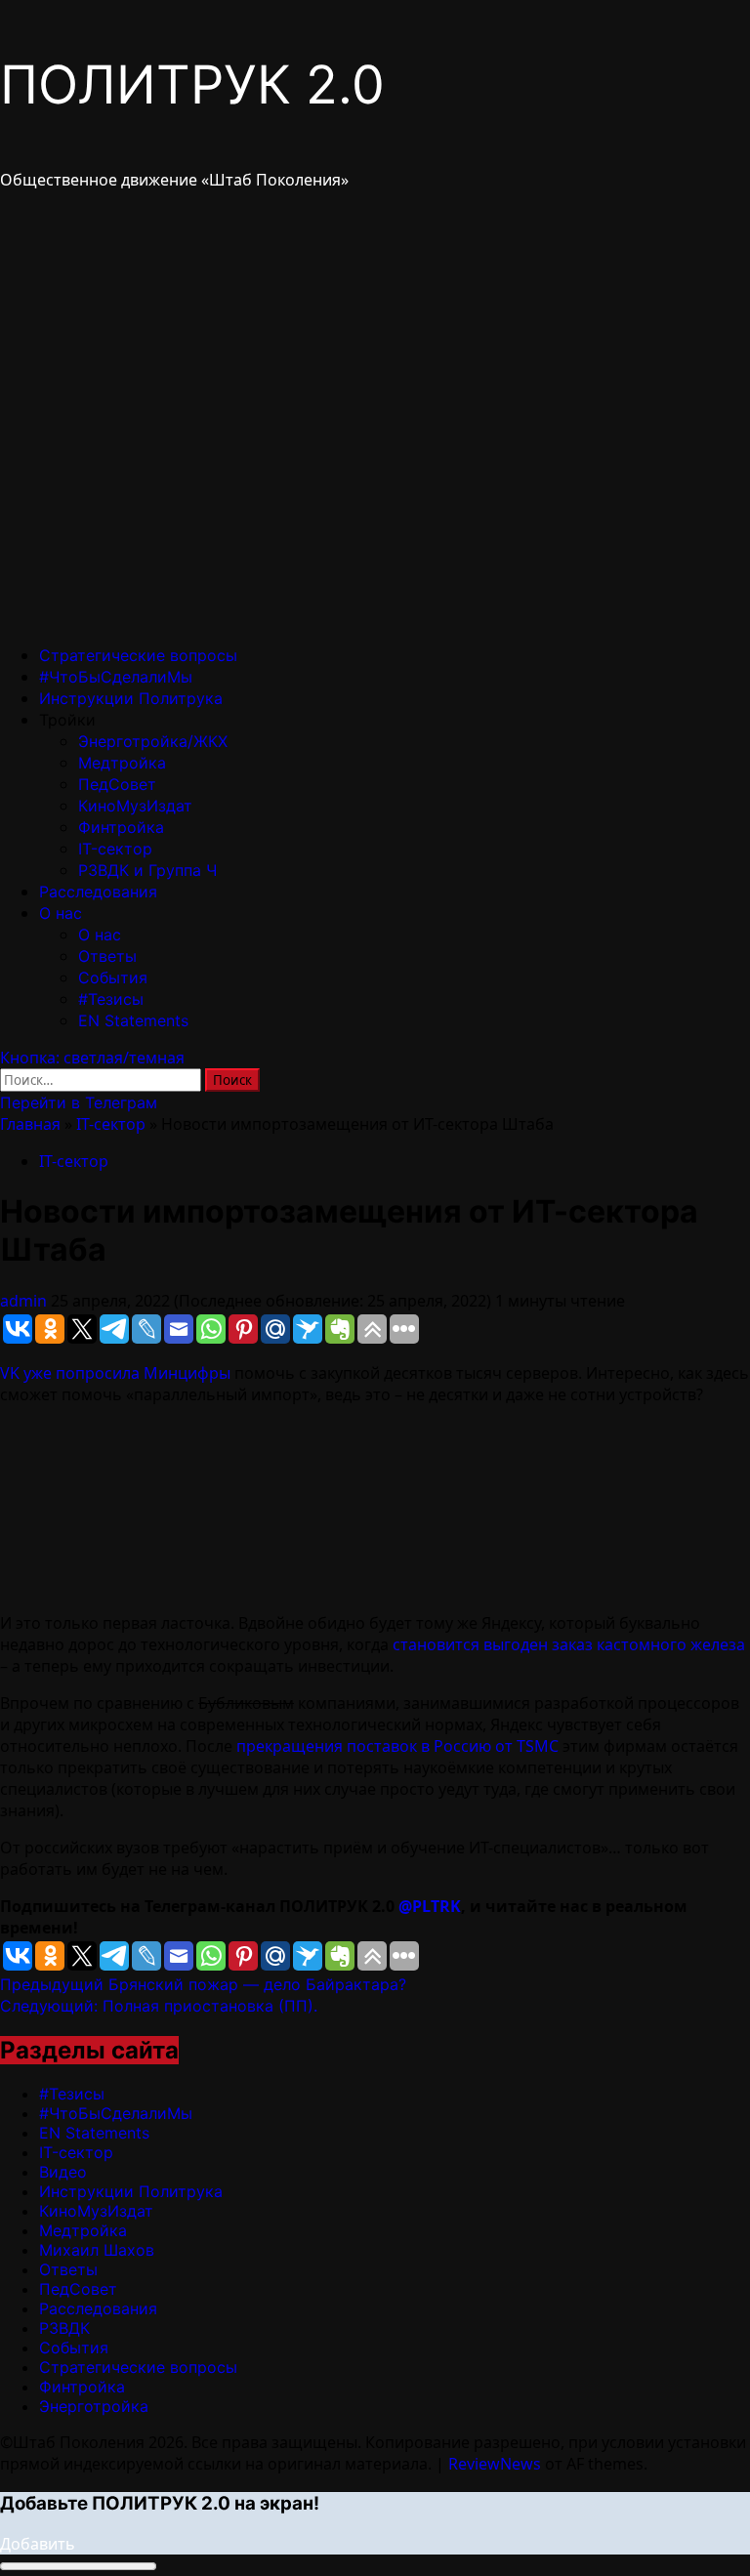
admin (25, 1301)
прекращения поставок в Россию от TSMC (397, 1746)
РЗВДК (64, 2328)
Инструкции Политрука (131, 698)
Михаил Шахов (97, 2250)
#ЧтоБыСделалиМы (116, 677)
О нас (61, 913)
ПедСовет (117, 784)
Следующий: (159, 2006)
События (113, 977)
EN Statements (133, 1020)
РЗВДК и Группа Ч (147, 870)
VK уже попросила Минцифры (115, 1373)
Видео (63, 2172)
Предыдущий (203, 1984)
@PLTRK (430, 1906)
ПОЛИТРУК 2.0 (192, 84)
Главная (30, 1124)
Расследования (98, 892)
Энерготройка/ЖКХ (153, 741)
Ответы (107, 956)
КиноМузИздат (135, 806)
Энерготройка (94, 2406)
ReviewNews (495, 2464)
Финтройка (121, 827)
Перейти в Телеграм (79, 1102)
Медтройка (122, 763)
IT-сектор (115, 849)
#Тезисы (111, 999)
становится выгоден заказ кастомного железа (569, 1644)
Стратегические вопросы (138, 655)
